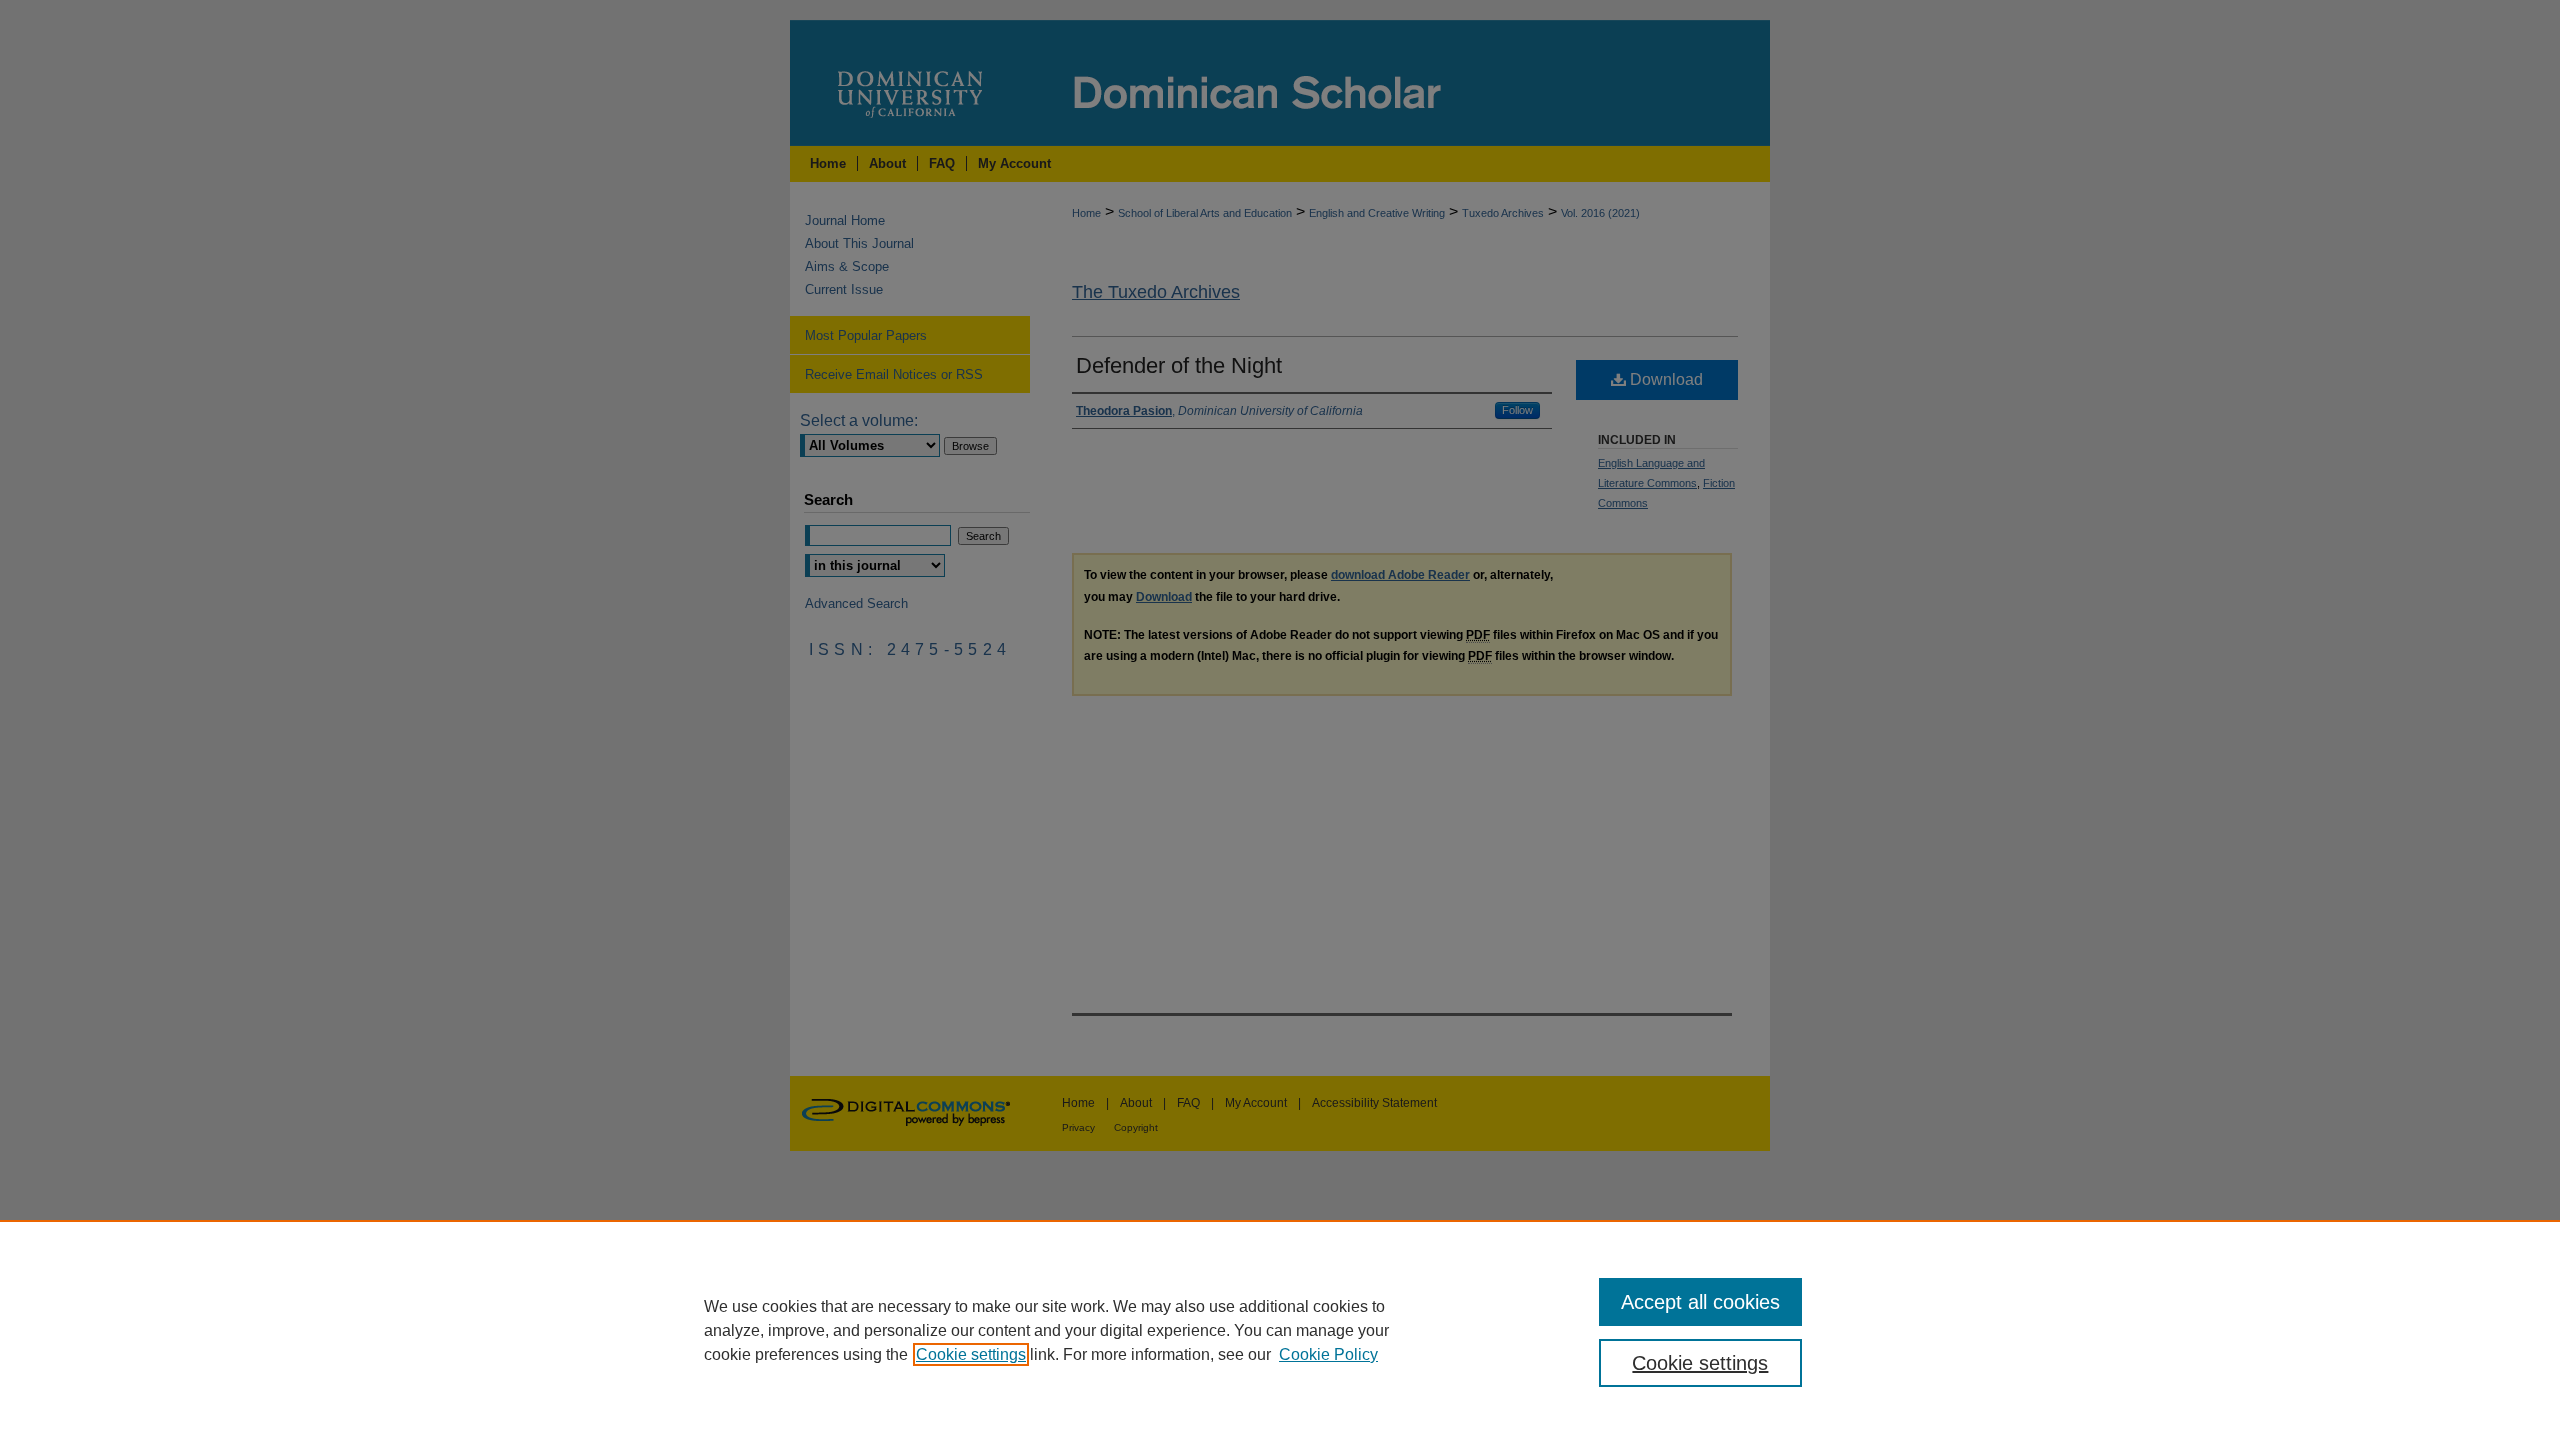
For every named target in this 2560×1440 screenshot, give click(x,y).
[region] (1280, 1330)
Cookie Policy (1328, 1354)
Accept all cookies (1700, 1302)
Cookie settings (971, 1354)
